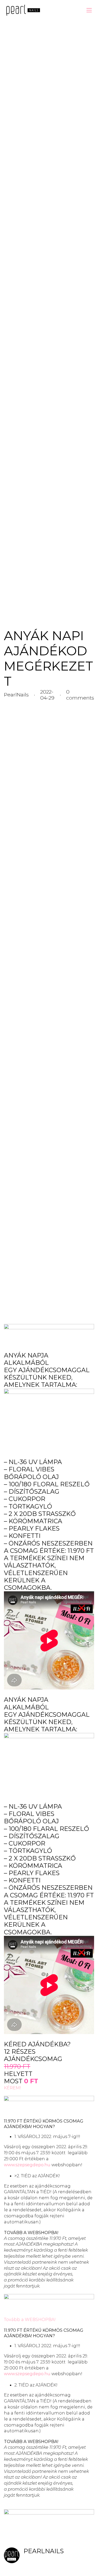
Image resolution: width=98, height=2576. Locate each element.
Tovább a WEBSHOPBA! (30, 2319)
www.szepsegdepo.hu (27, 2165)
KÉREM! (13, 2088)
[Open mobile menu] (89, 10)
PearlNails (44, 2551)
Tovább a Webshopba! (31, 2232)
